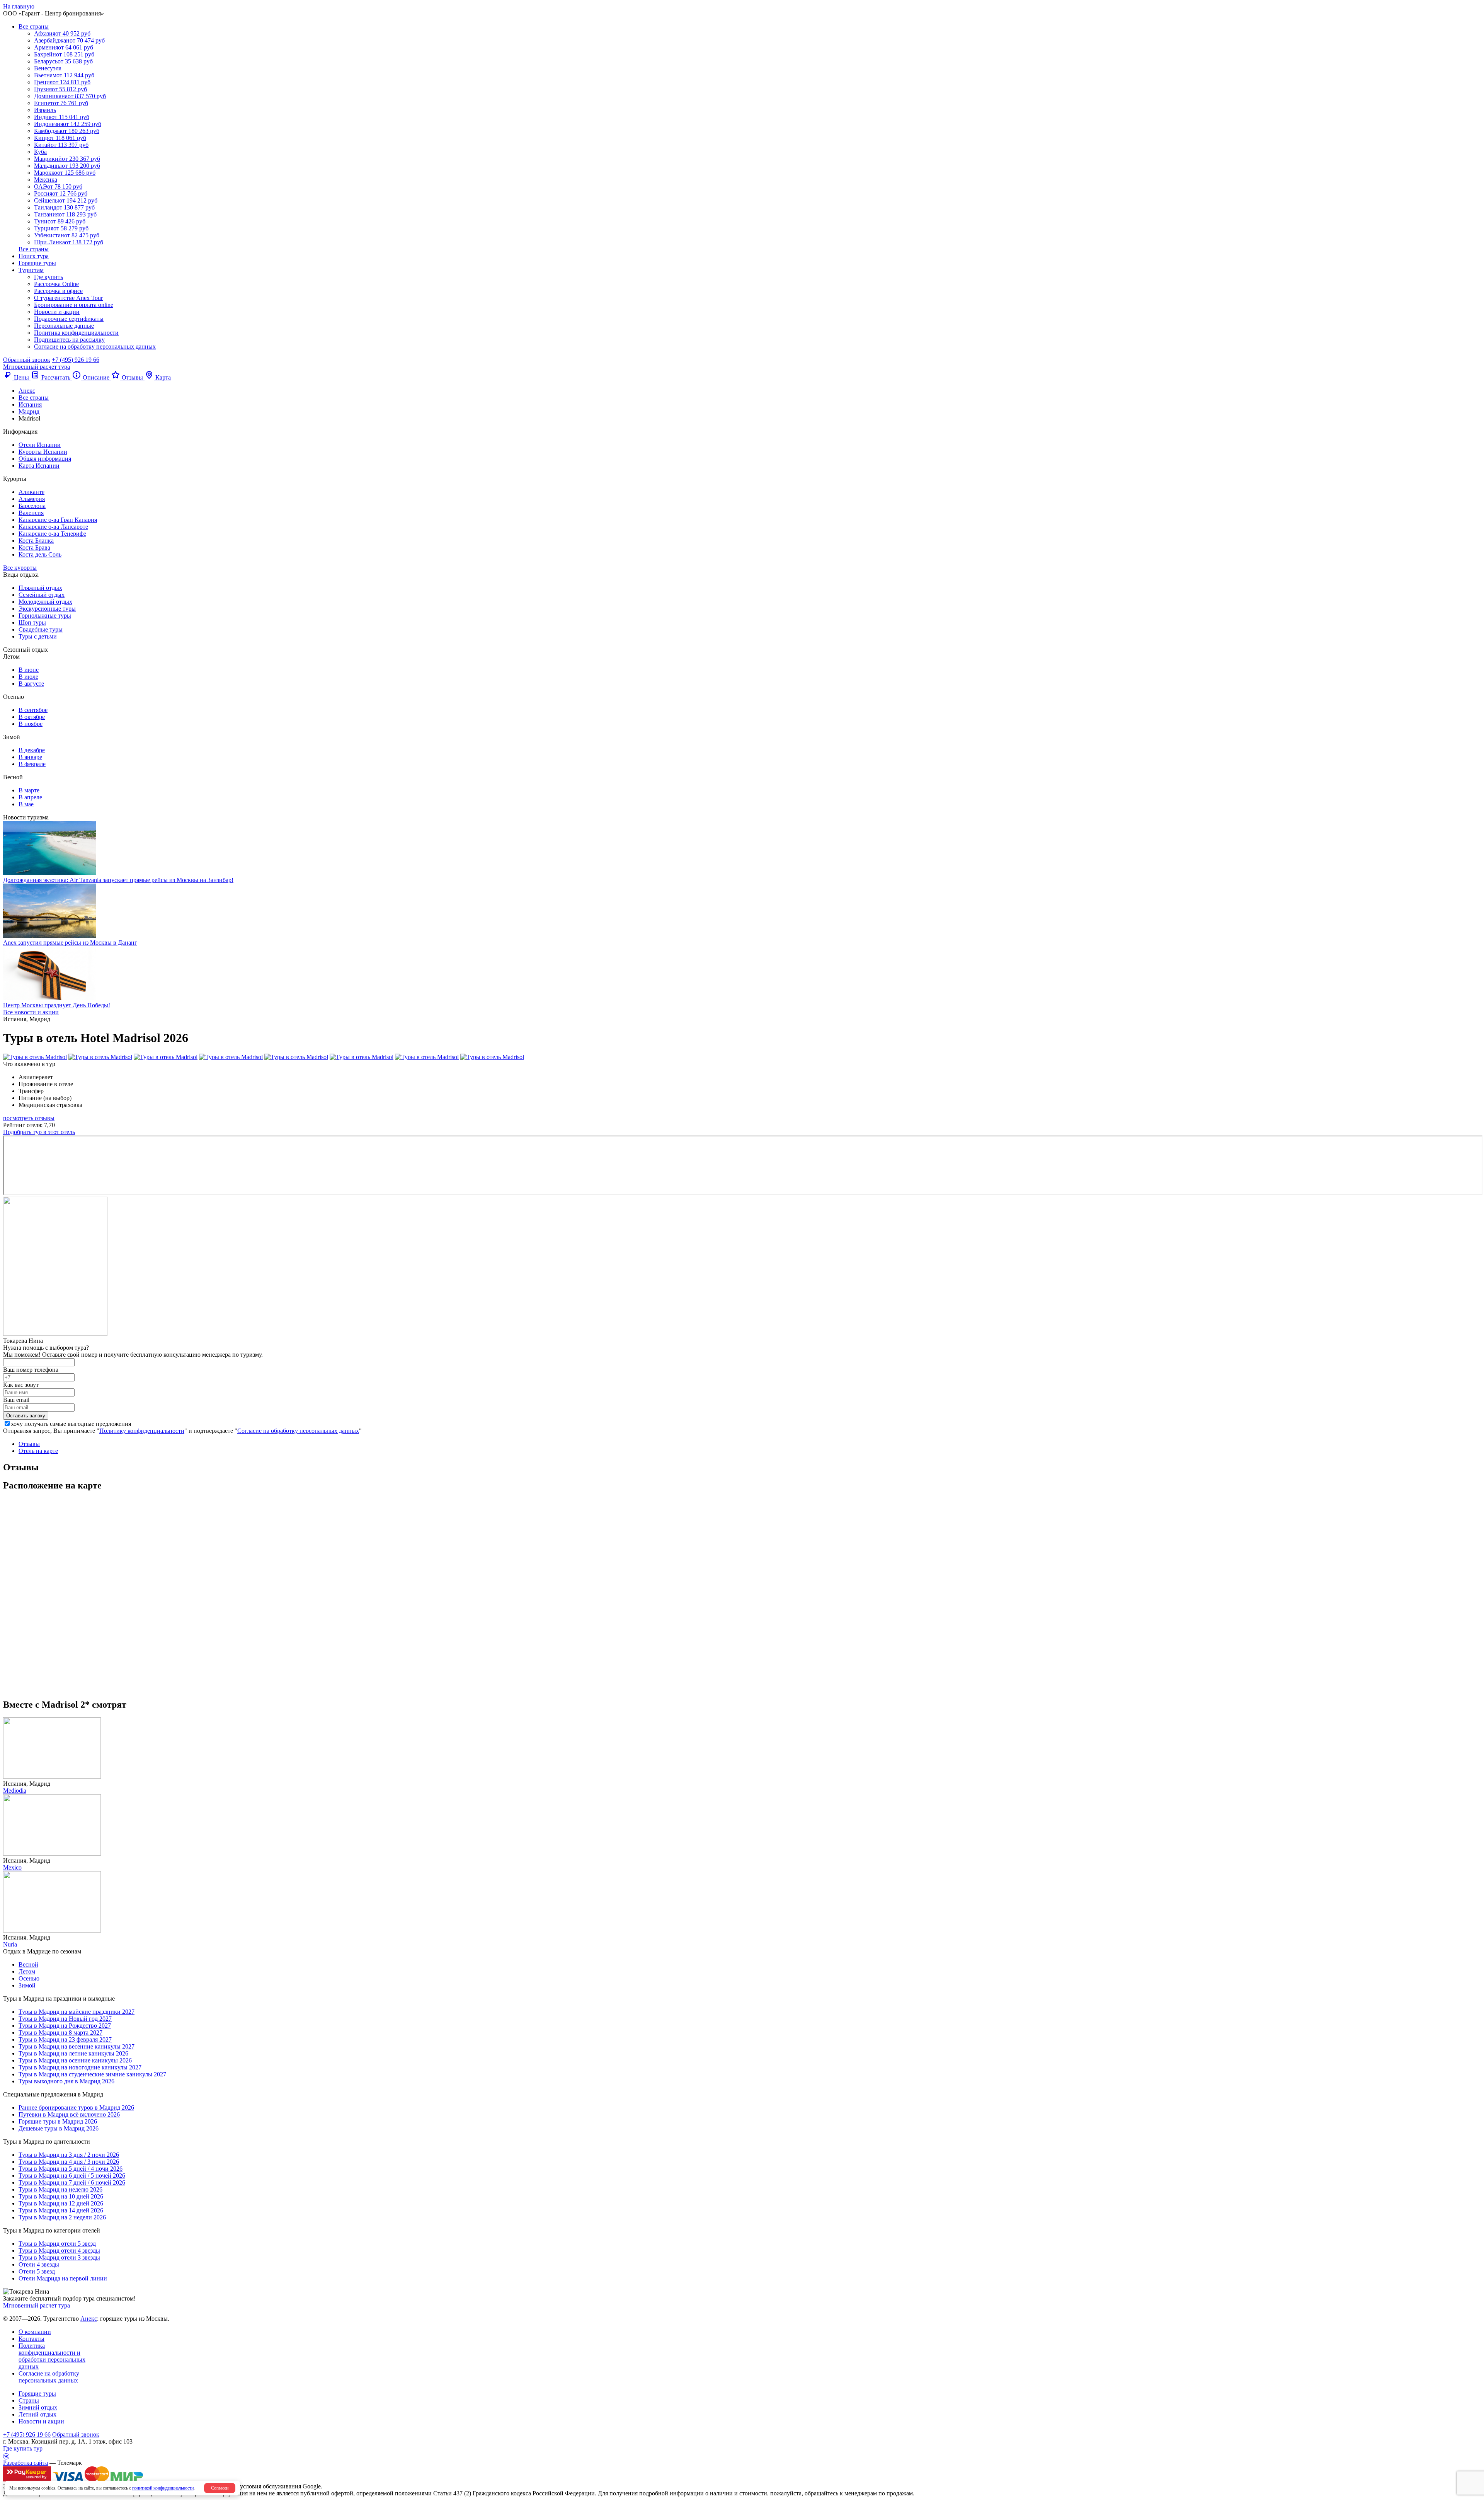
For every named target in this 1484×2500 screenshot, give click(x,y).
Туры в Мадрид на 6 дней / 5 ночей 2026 (72, 2176)
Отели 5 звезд (37, 2271)
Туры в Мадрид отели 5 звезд (57, 2244)
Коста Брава (34, 548)
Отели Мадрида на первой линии (63, 2278)
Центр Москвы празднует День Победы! (57, 1005)
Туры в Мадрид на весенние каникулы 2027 (77, 2046)
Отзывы (29, 1444)
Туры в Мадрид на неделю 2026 (60, 2189)
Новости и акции (57, 312)
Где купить (49, 277)
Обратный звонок (76, 2434)
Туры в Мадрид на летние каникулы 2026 (73, 2053)
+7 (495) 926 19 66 (76, 360)
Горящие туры (37, 263)
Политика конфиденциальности (76, 333)
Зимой (27, 1985)
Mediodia (15, 1791)
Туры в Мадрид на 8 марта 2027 (60, 2033)
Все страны (34, 26)
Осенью (29, 1978)
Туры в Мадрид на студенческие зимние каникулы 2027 (92, 2074)
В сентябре (33, 710)
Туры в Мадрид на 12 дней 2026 (61, 2203)
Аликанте (31, 492)
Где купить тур (23, 2448)
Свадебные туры (41, 629)
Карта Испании (39, 466)
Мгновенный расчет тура (37, 2305)
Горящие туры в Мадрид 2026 (58, 2121)
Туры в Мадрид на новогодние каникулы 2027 (80, 2067)
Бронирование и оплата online (74, 305)
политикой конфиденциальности (163, 2488)
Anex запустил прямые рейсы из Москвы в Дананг (70, 943)
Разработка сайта (26, 2463)
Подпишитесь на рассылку (69, 340)
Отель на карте (38, 1451)
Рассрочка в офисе (58, 291)
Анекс (89, 2319)
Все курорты (20, 568)
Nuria (10, 1944)
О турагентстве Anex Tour (68, 298)
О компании (35, 2332)
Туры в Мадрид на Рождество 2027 (65, 2026)
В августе (31, 684)
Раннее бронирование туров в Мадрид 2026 (76, 2107)
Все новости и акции (31, 1012)
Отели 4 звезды (39, 2264)
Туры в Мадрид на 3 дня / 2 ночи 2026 (69, 2155)
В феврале (32, 764)
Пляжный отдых (40, 588)
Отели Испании (40, 445)
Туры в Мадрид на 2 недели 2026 (62, 2217)
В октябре (32, 717)
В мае (26, 804)
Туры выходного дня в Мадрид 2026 (66, 2081)
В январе (30, 757)
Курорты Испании (43, 452)
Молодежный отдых (45, 602)
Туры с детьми (38, 636)
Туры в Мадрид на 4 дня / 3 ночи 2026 (69, 2162)
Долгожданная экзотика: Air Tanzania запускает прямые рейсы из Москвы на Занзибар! (118, 880)
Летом (27, 1971)
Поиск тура (34, 256)
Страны (29, 2400)
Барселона (32, 506)
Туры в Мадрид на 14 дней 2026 (61, 2210)
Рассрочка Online (56, 284)
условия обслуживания (271, 2486)
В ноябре (31, 724)
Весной (28, 1964)
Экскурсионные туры (47, 609)
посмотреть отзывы (29, 1118)
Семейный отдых (42, 595)
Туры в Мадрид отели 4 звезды (59, 2251)
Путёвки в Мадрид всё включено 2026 (69, 2114)
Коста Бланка (36, 541)
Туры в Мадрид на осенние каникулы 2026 (75, 2060)
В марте (29, 790)
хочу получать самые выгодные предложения (71, 1424)
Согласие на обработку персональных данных (95, 347)
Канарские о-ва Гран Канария (58, 520)
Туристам (31, 270)
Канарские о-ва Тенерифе (52, 534)
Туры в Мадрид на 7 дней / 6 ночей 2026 (72, 2182)
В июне (29, 670)
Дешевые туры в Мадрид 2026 (59, 2128)
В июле (28, 677)
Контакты (31, 2339)
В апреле (30, 797)
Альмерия (32, 499)
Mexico (12, 1867)
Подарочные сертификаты (69, 319)
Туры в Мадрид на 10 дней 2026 (61, 2196)
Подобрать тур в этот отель (39, 1132)
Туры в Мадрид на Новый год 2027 (65, 2019)
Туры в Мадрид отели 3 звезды (59, 2257)
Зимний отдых (38, 2407)
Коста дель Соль (40, 554)
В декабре (32, 750)
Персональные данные (64, 326)
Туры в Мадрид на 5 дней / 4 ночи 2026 (71, 2169)
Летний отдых (37, 2414)
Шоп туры (32, 622)
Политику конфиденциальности (142, 1431)
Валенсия (31, 513)
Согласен (220, 2488)
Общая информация (45, 459)
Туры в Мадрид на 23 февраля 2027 (65, 2039)
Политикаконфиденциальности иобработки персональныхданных (52, 2356)
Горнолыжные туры (45, 616)
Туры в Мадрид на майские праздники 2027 (77, 2012)
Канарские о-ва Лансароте (53, 527)
